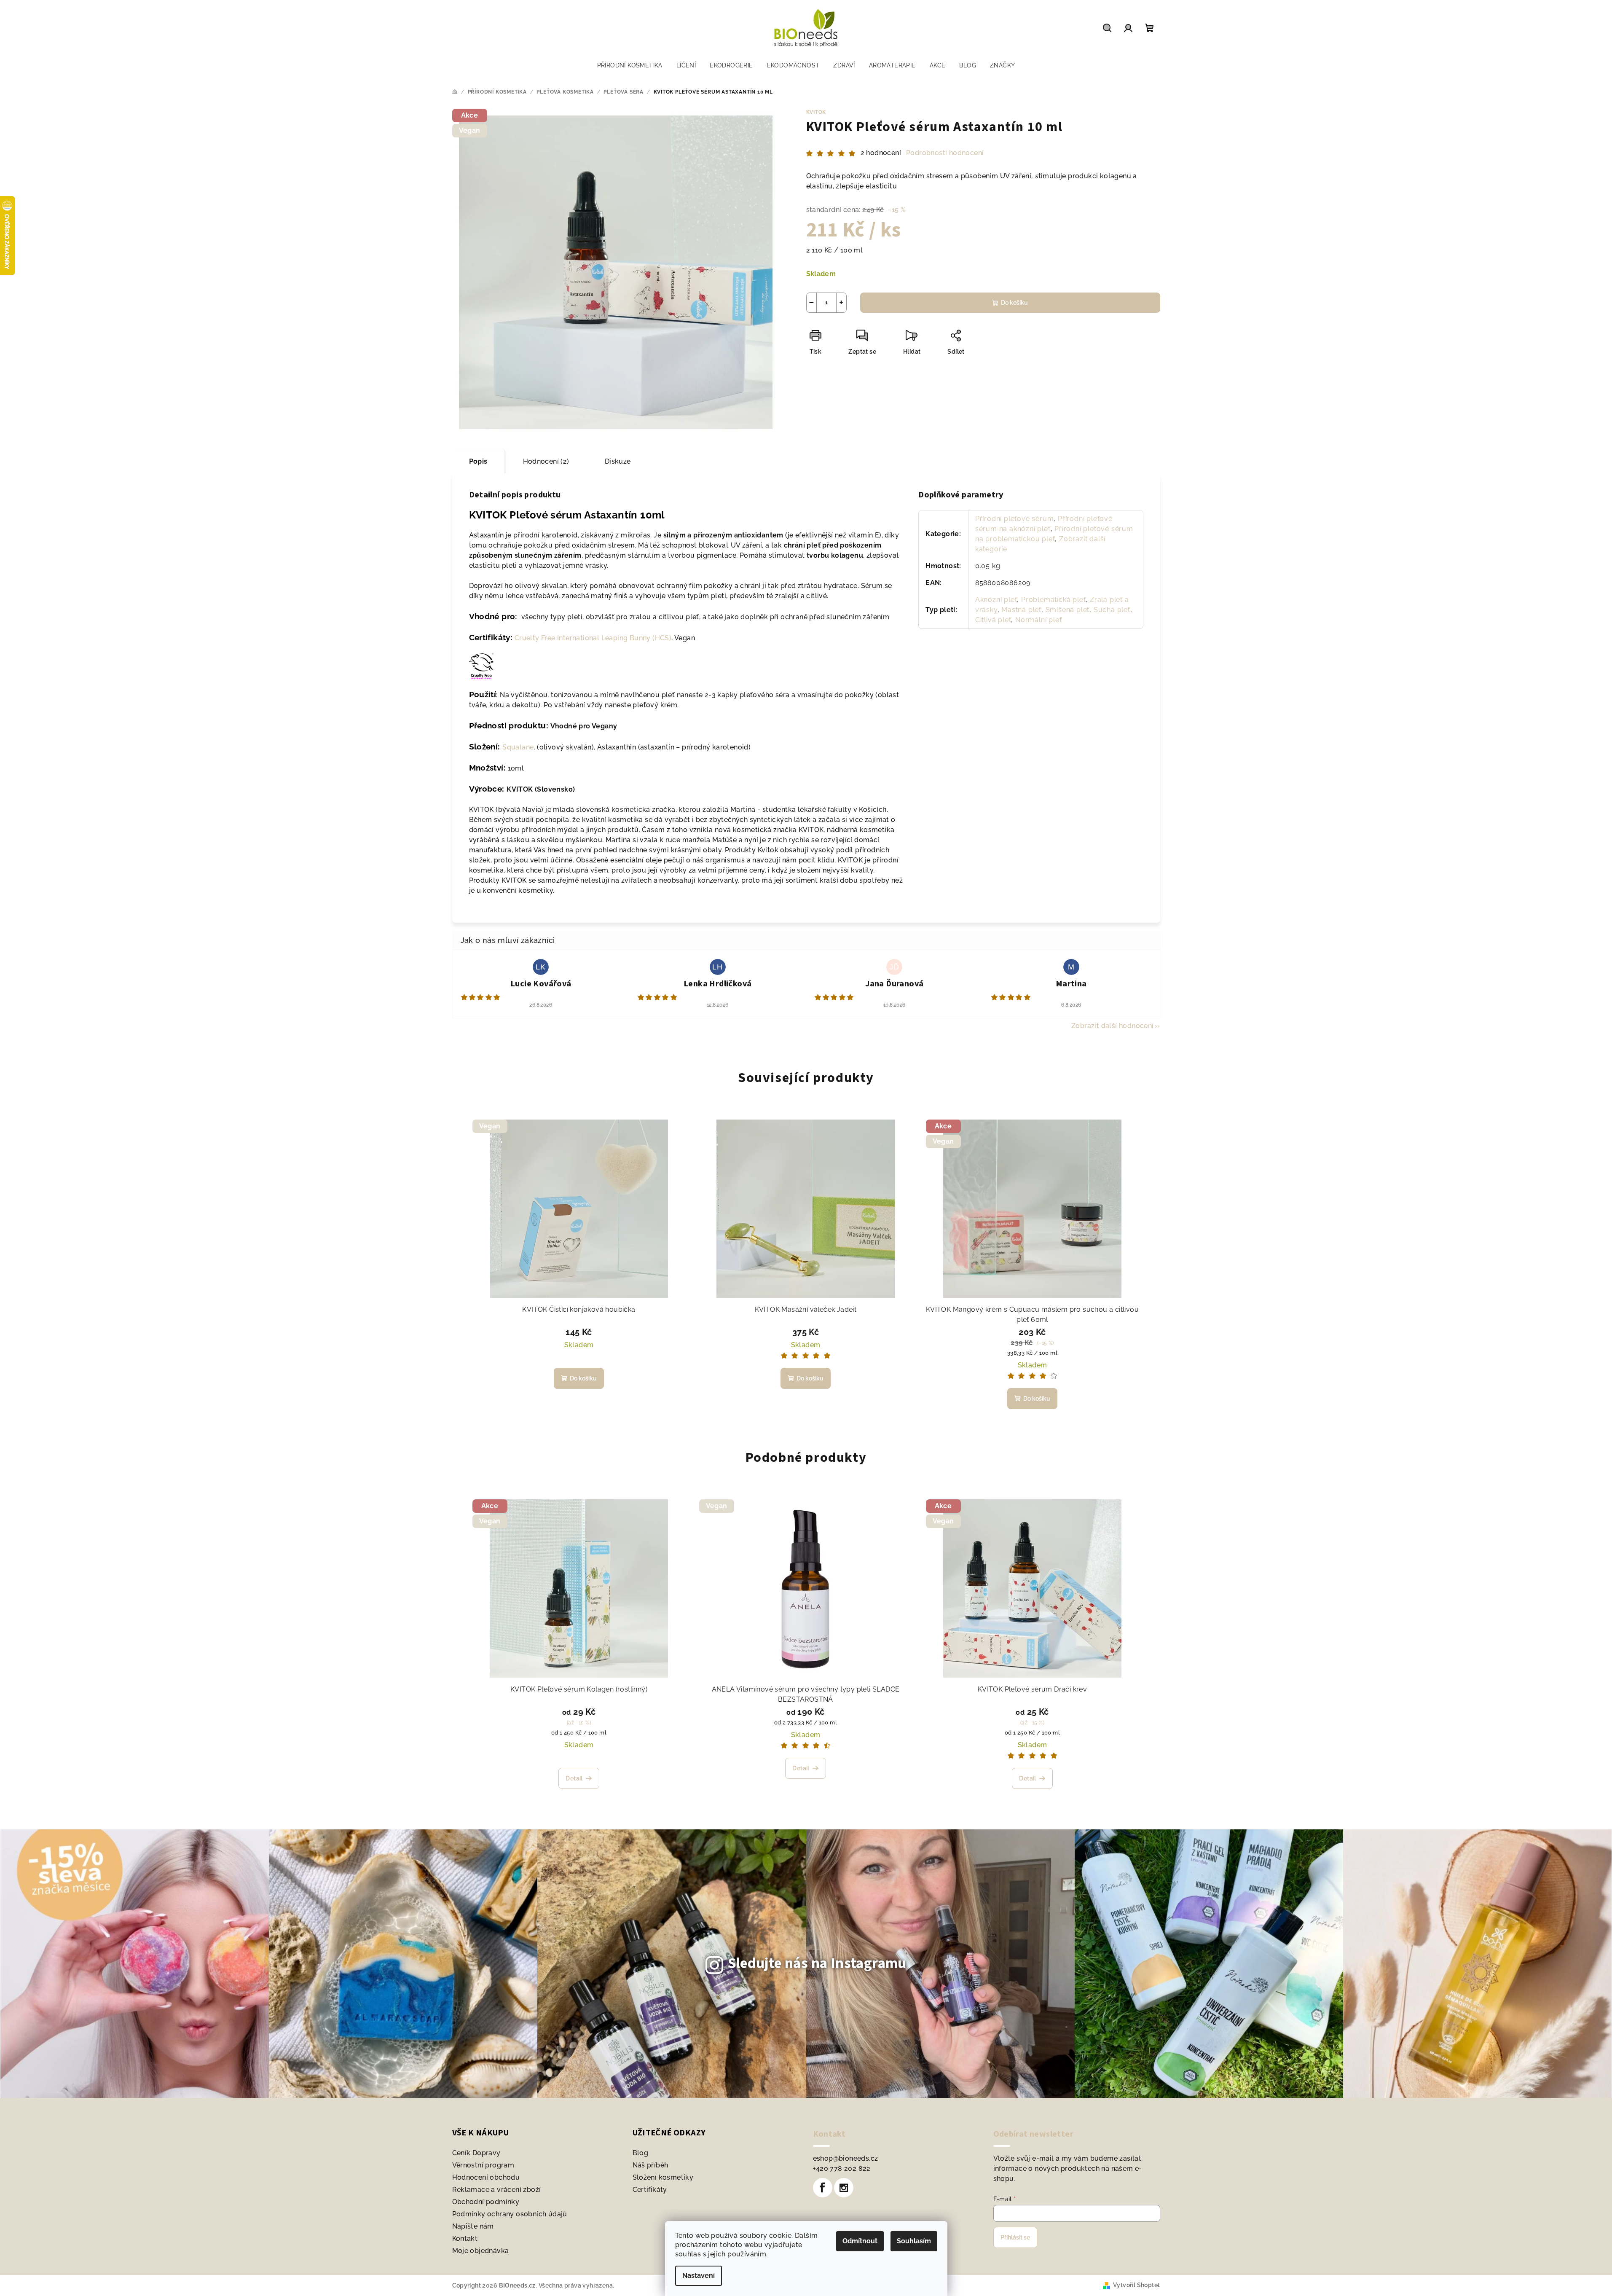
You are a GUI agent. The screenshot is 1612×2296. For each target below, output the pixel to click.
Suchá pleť (1112, 610)
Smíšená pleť (1068, 610)
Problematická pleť (1053, 600)
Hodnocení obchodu (486, 2177)
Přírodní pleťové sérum (1015, 519)
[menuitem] (630, 65)
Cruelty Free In (593, 638)
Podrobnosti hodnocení (945, 153)
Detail (574, 1778)
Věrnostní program (483, 2165)
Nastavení (699, 2276)
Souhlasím (914, 2241)
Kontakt (465, 2238)
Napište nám (473, 2226)
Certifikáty (650, 2190)
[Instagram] (844, 2188)
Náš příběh (650, 2165)
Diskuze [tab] (618, 461)
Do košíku (1014, 303)
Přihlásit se (1015, 2237)
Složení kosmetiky (663, 2177)
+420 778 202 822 (842, 2168)
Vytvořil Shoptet (1136, 2285)
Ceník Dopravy (476, 2153)
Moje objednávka (481, 2251)
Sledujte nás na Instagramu (817, 1963)
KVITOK (816, 112)
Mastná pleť (1021, 610)
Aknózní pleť (996, 600)
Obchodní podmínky (486, 2202)
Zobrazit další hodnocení (1113, 1026)
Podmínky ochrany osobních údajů (510, 2214)
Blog (641, 2153)
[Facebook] (823, 2188)
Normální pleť (1038, 620)
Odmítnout (860, 2241)
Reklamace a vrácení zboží (497, 2190)
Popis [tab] (478, 461)
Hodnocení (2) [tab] (546, 461)
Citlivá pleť (993, 620)
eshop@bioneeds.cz (846, 2158)
